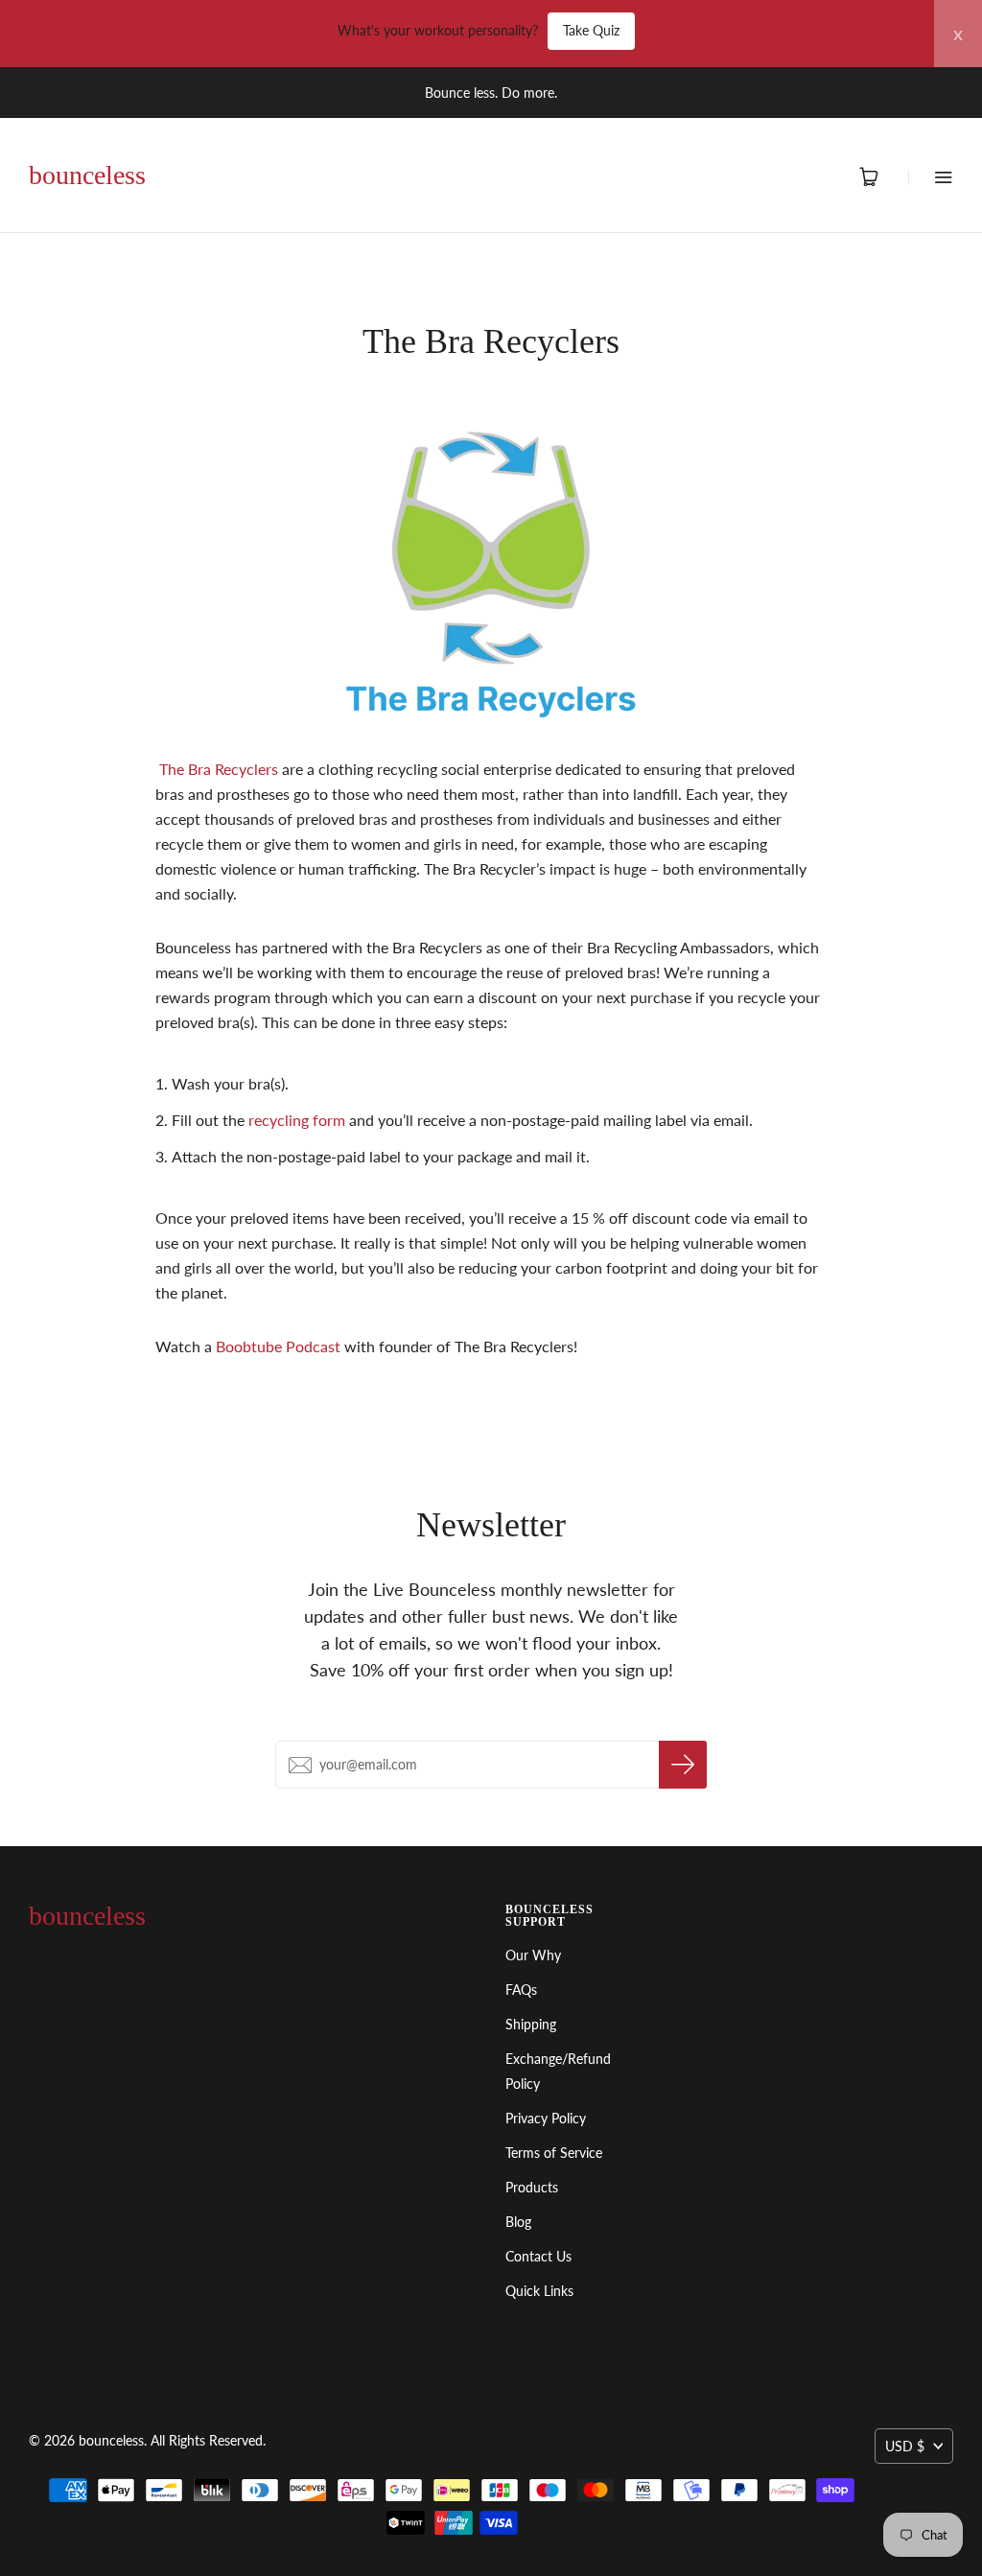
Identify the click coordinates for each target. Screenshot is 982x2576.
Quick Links (539, 2291)
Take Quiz (591, 30)
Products (532, 2187)
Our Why (533, 1955)
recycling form (299, 1120)
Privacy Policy (546, 2118)
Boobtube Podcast (278, 1346)
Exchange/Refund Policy (558, 2071)
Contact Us (538, 2256)
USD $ (905, 2446)
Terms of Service (554, 2153)
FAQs (521, 1990)
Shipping (531, 2024)
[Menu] (931, 177)
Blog (518, 2222)
